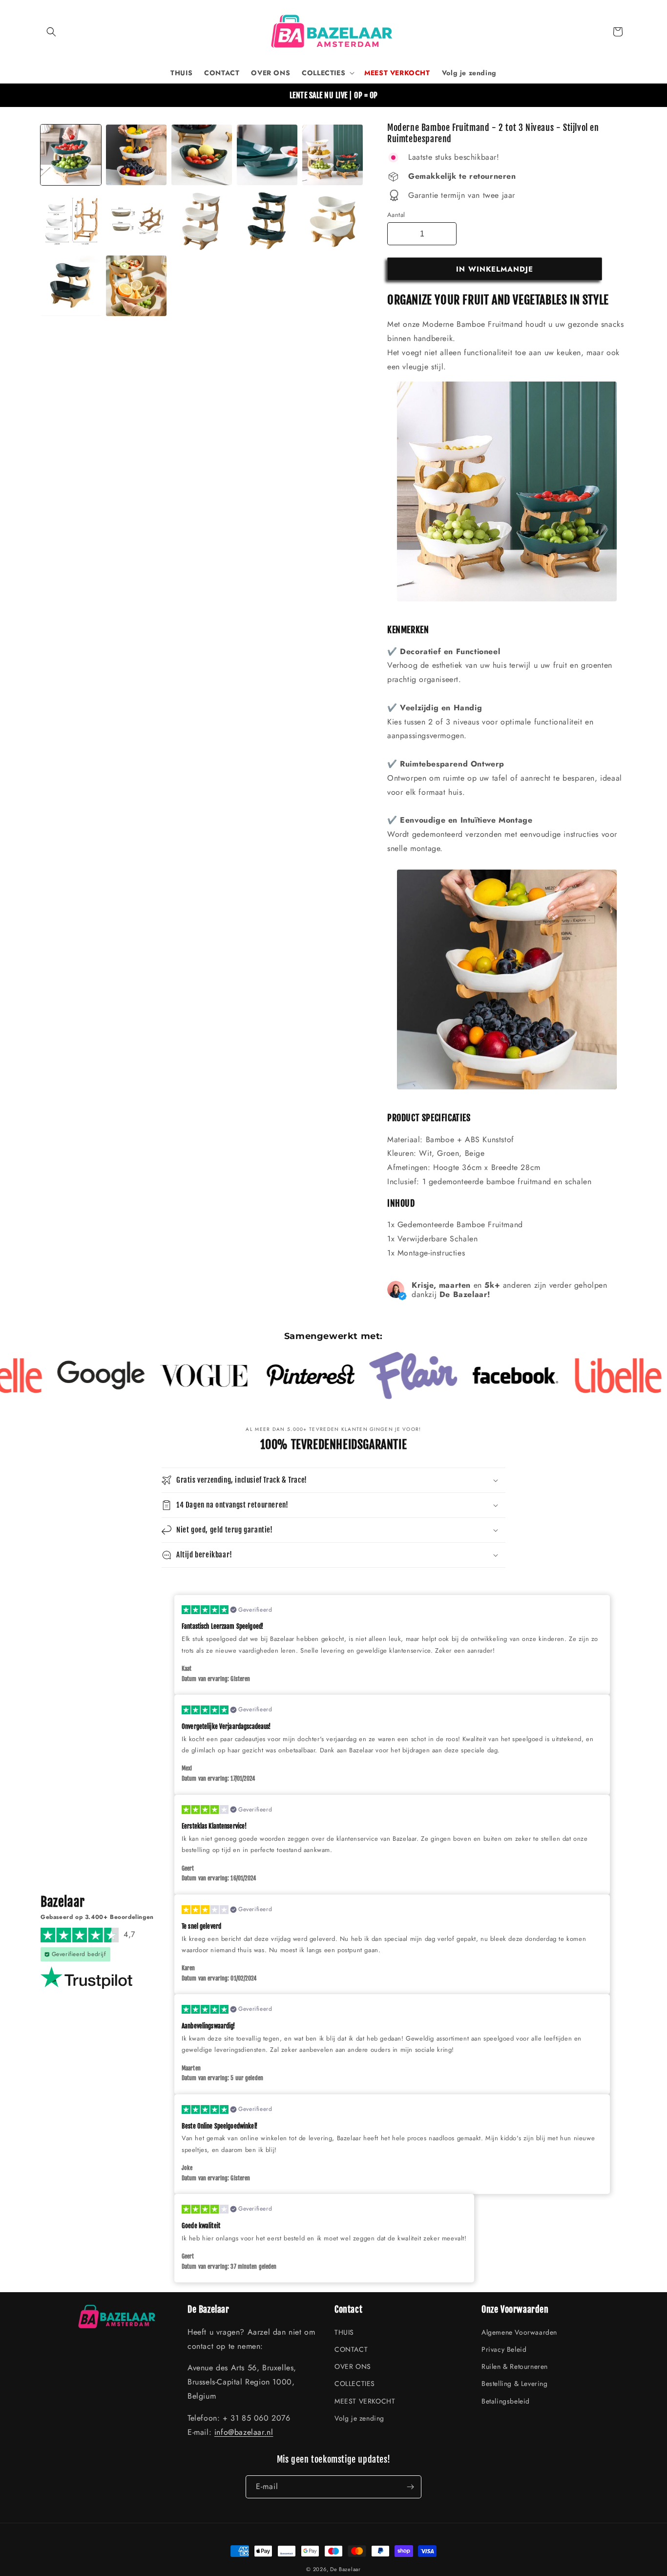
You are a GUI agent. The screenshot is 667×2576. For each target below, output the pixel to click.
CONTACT (351, 2349)
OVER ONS (353, 2366)
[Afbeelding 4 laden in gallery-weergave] (267, 155)
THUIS (344, 2332)
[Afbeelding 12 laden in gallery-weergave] (333, 220)
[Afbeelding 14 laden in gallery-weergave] (71, 286)
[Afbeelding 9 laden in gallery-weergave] (202, 220)
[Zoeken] (51, 32)
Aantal (396, 215)
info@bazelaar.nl (244, 2432)
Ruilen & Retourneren (515, 2366)
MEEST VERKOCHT (365, 2401)
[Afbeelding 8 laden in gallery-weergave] (136, 220)
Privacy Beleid (504, 2349)
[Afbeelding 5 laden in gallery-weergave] (333, 155)
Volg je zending (359, 2418)
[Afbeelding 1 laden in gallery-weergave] (71, 155)
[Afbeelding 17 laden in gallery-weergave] (136, 286)
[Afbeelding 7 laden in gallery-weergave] (71, 220)
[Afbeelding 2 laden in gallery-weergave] (136, 155)
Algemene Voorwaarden (519, 2332)
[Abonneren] (410, 2487)
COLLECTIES (355, 2384)
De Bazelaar (345, 2569)
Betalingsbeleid (506, 2401)
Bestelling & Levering (515, 2384)
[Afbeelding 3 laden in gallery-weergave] (202, 155)
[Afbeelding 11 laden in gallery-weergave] (267, 220)
